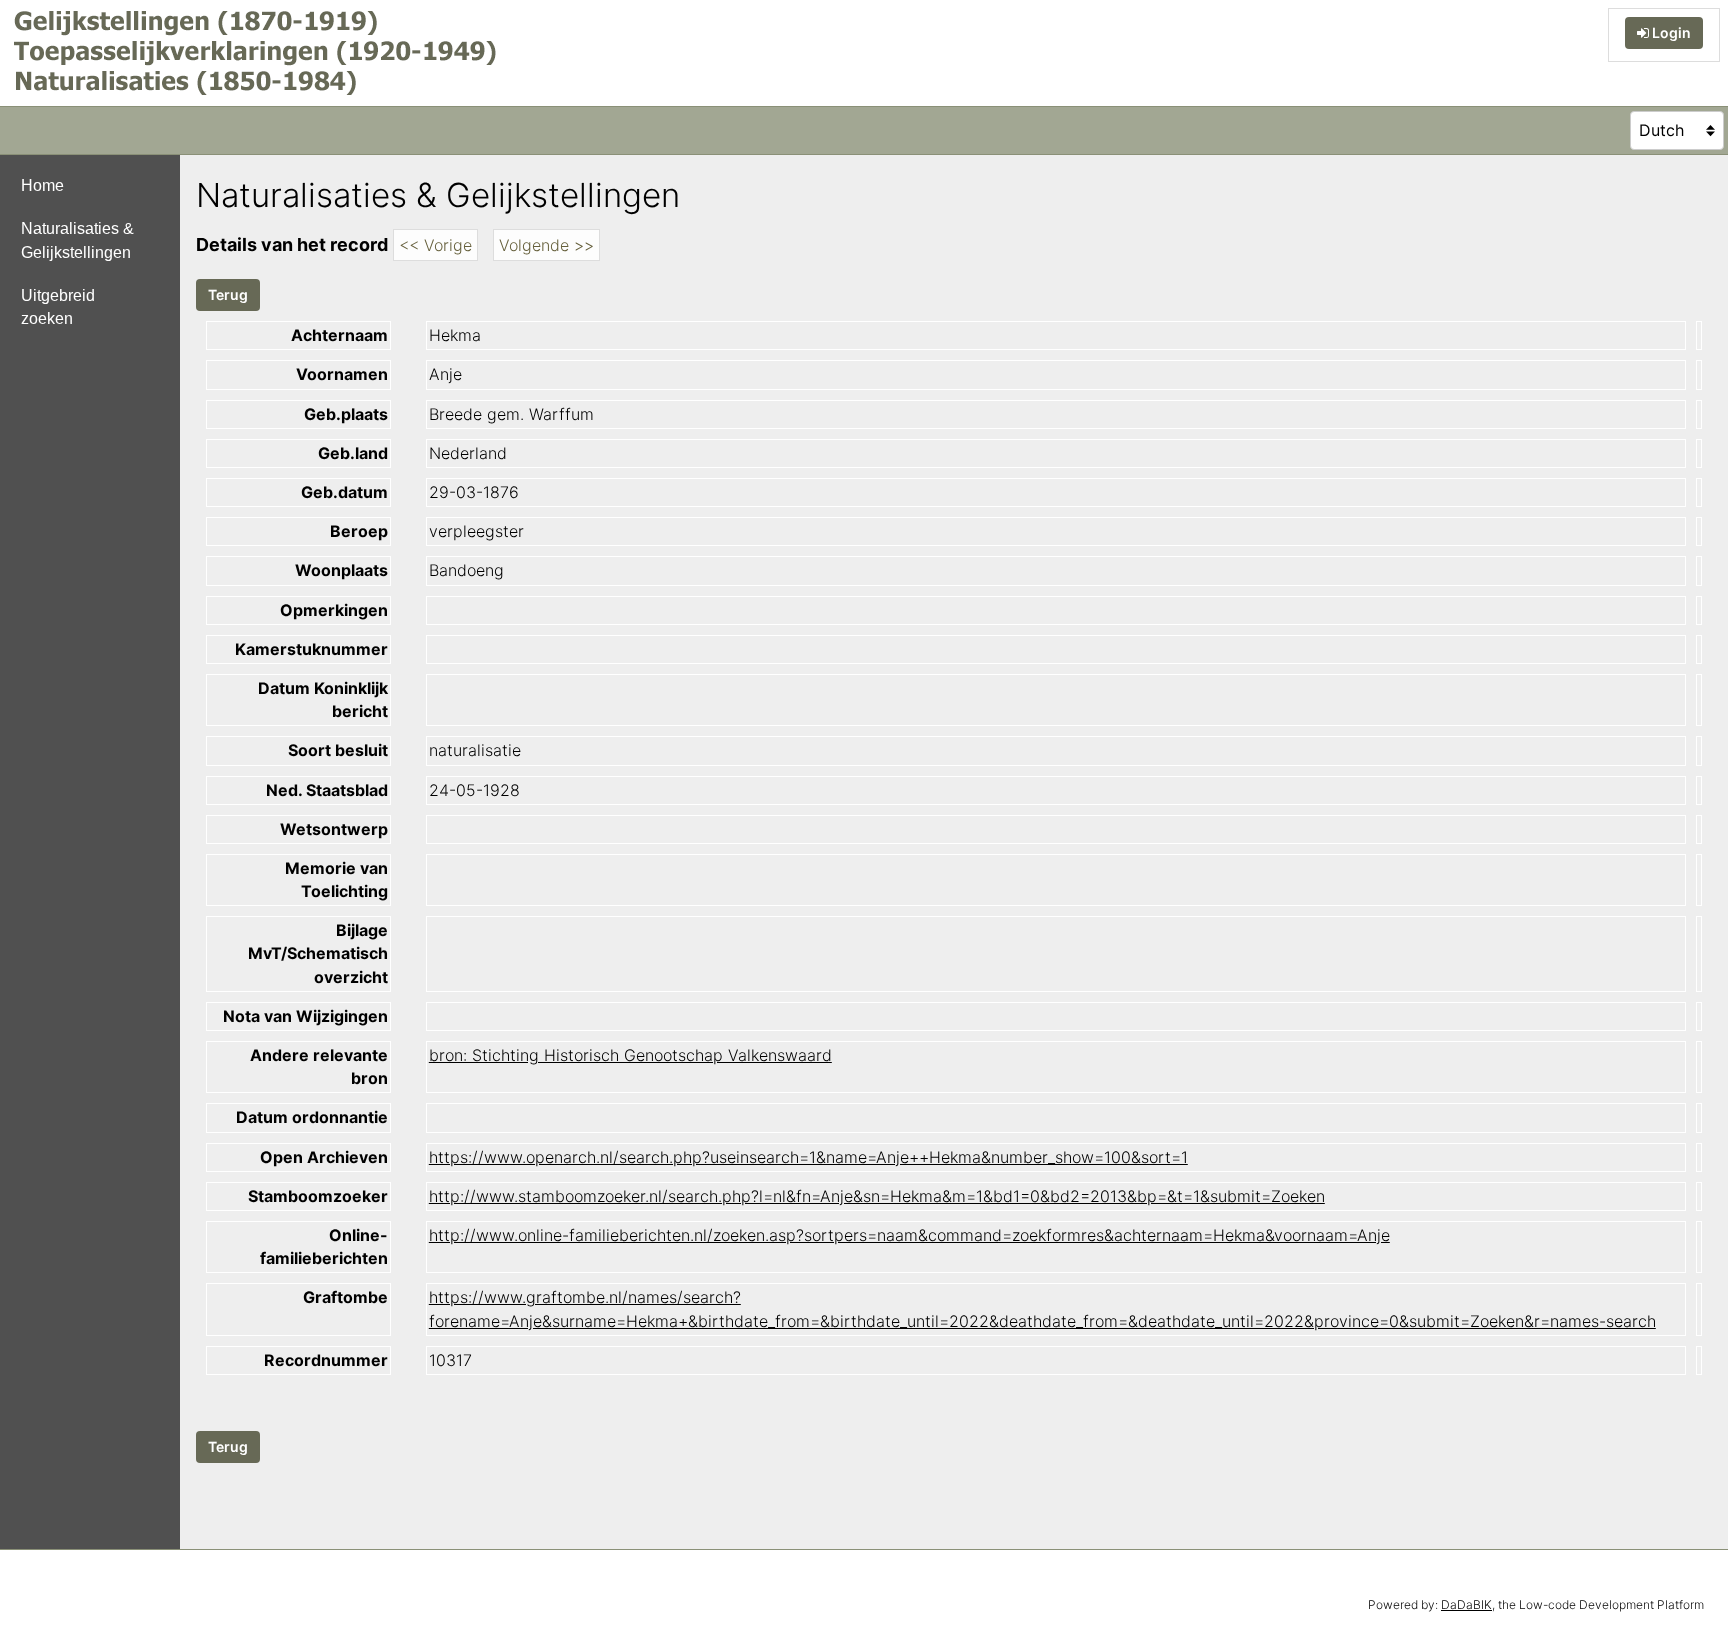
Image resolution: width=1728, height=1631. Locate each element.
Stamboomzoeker (318, 1196)
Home (42, 185)
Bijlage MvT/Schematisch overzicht (318, 953)
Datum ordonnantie (312, 1117)
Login (1670, 32)
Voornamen (342, 374)
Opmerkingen (334, 610)
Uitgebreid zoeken (58, 307)
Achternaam (339, 335)
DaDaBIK (1466, 1604)
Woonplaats (341, 570)
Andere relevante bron (319, 1066)
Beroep (359, 531)
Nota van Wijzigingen (305, 1016)
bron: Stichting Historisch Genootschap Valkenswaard (630, 1055)
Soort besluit (338, 750)
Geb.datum (344, 492)
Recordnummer (326, 1360)
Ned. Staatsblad (327, 790)
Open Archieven (324, 1157)
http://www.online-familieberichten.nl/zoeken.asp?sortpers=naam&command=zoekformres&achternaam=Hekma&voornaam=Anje (909, 1235)
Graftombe (345, 1297)
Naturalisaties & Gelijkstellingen (77, 240)
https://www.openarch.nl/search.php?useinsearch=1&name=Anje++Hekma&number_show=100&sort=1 (808, 1157)
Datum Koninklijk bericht (323, 699)
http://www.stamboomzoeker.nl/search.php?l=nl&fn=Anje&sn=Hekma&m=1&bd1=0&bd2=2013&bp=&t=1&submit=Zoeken (877, 1196)
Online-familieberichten (324, 1246)
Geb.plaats (346, 414)
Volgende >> (546, 245)
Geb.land (353, 453)
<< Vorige (435, 245)
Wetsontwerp (334, 829)
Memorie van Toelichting (336, 879)
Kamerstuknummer (311, 649)
